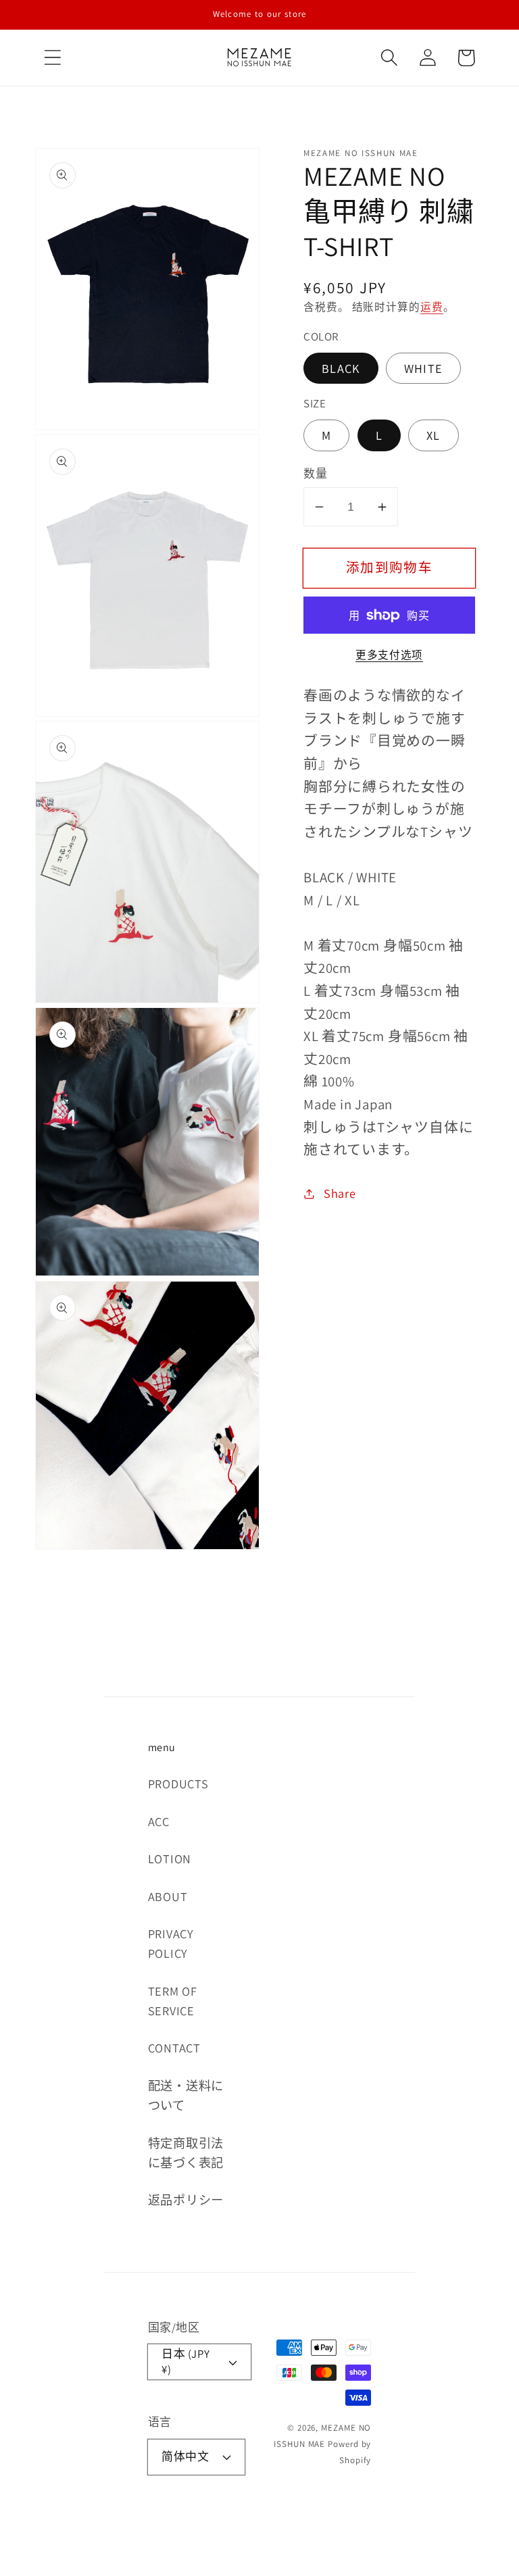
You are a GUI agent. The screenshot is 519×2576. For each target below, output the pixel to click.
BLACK (341, 368)
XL (434, 435)
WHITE (424, 368)
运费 (432, 307)
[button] (52, 58)
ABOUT (168, 1896)
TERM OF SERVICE (173, 2001)
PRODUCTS (178, 1784)
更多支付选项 (389, 655)
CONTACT (174, 2048)
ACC (159, 1821)
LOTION (170, 1859)
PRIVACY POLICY (171, 1943)
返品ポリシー (186, 2200)
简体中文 (185, 2456)
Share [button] (340, 1193)
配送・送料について (186, 2095)
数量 (315, 474)
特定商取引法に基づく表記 (186, 2153)
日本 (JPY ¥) (186, 2362)
